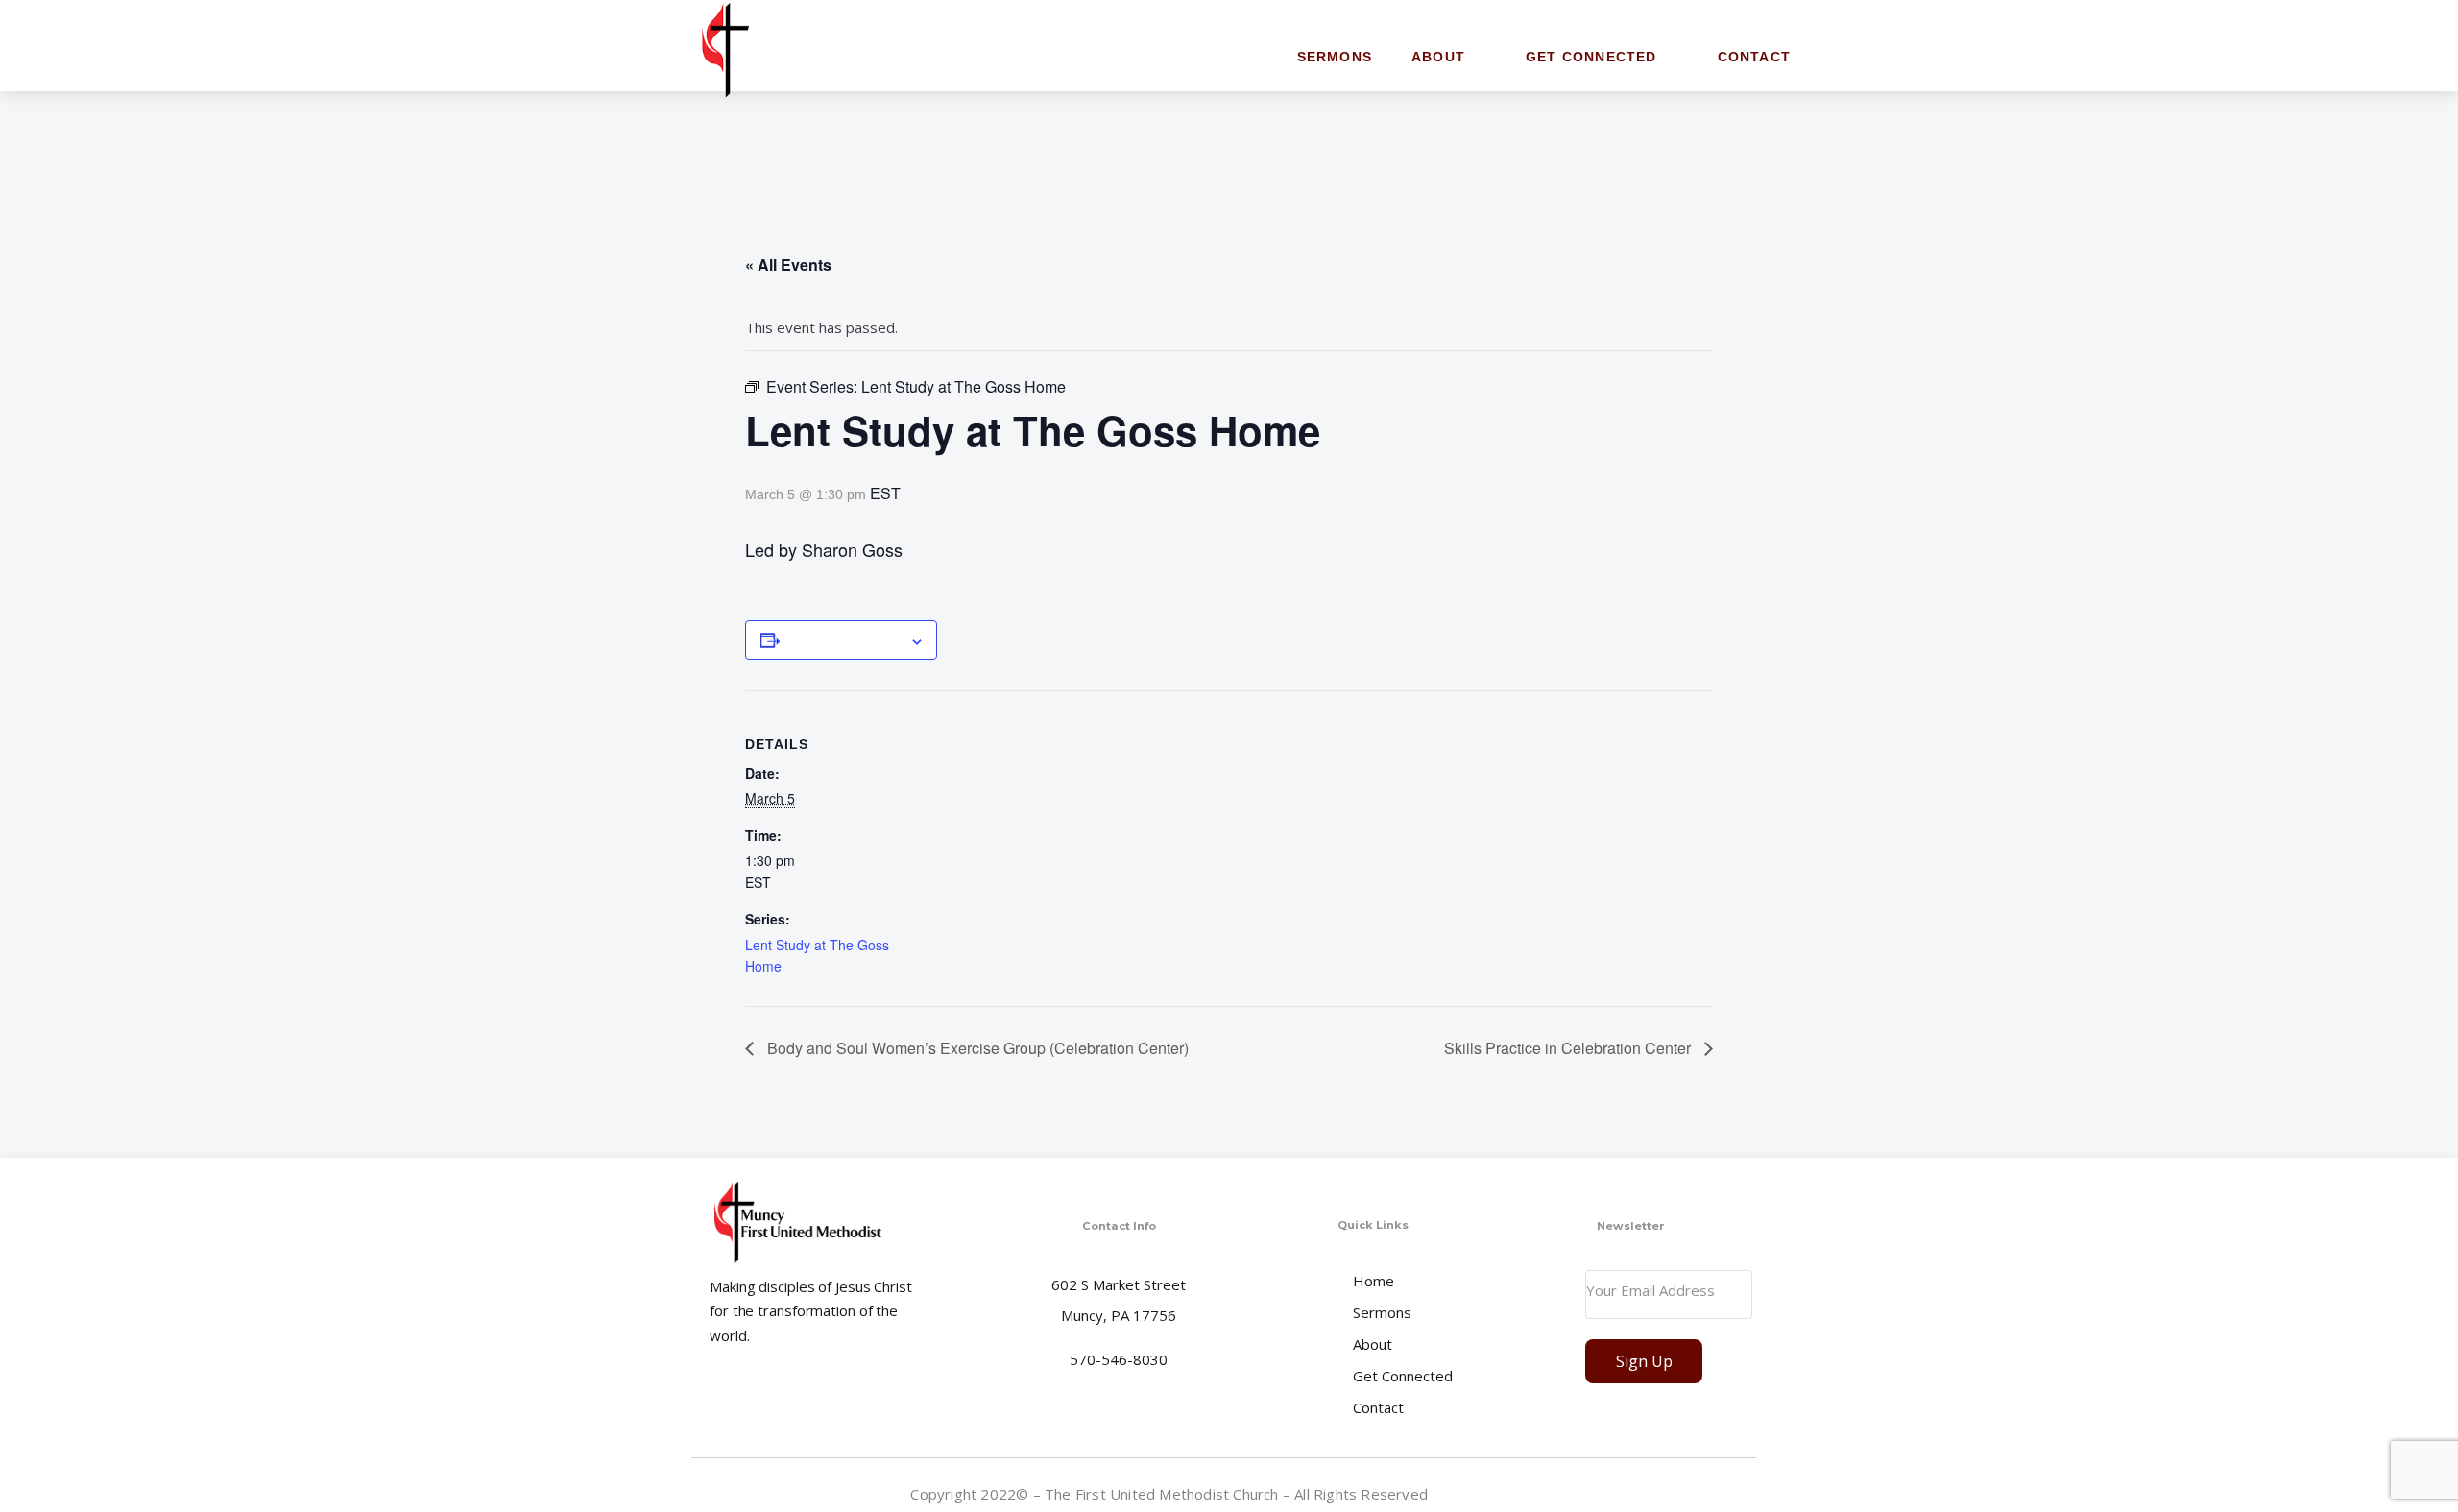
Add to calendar (844, 639)
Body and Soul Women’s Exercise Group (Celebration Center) (976, 1048)
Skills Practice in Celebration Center (1569, 1048)
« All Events (788, 264)
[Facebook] (1741, 1493)
